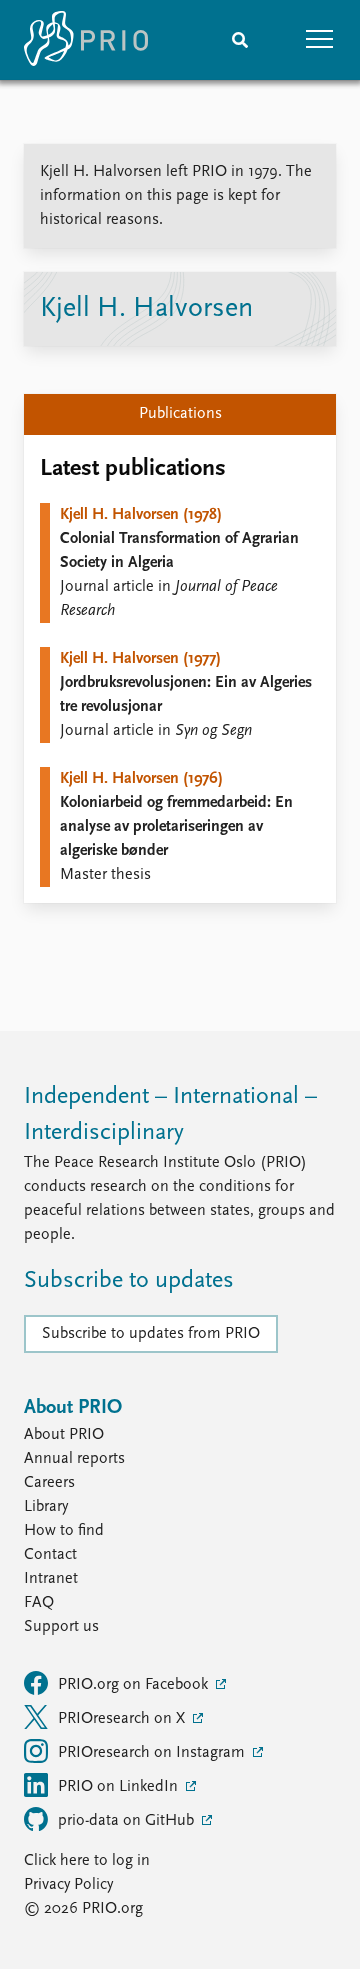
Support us (61, 1627)
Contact (50, 1555)
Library (46, 1507)
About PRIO (64, 1435)
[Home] (86, 40)
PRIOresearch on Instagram (153, 1753)
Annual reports (74, 1459)
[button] (320, 40)
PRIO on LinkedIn (120, 1787)
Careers (49, 1483)
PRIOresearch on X (123, 1719)
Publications (180, 414)
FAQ (39, 1603)
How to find (64, 1531)
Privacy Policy (68, 1885)
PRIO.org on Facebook (135, 1685)
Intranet (51, 1579)
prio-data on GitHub (128, 1821)
